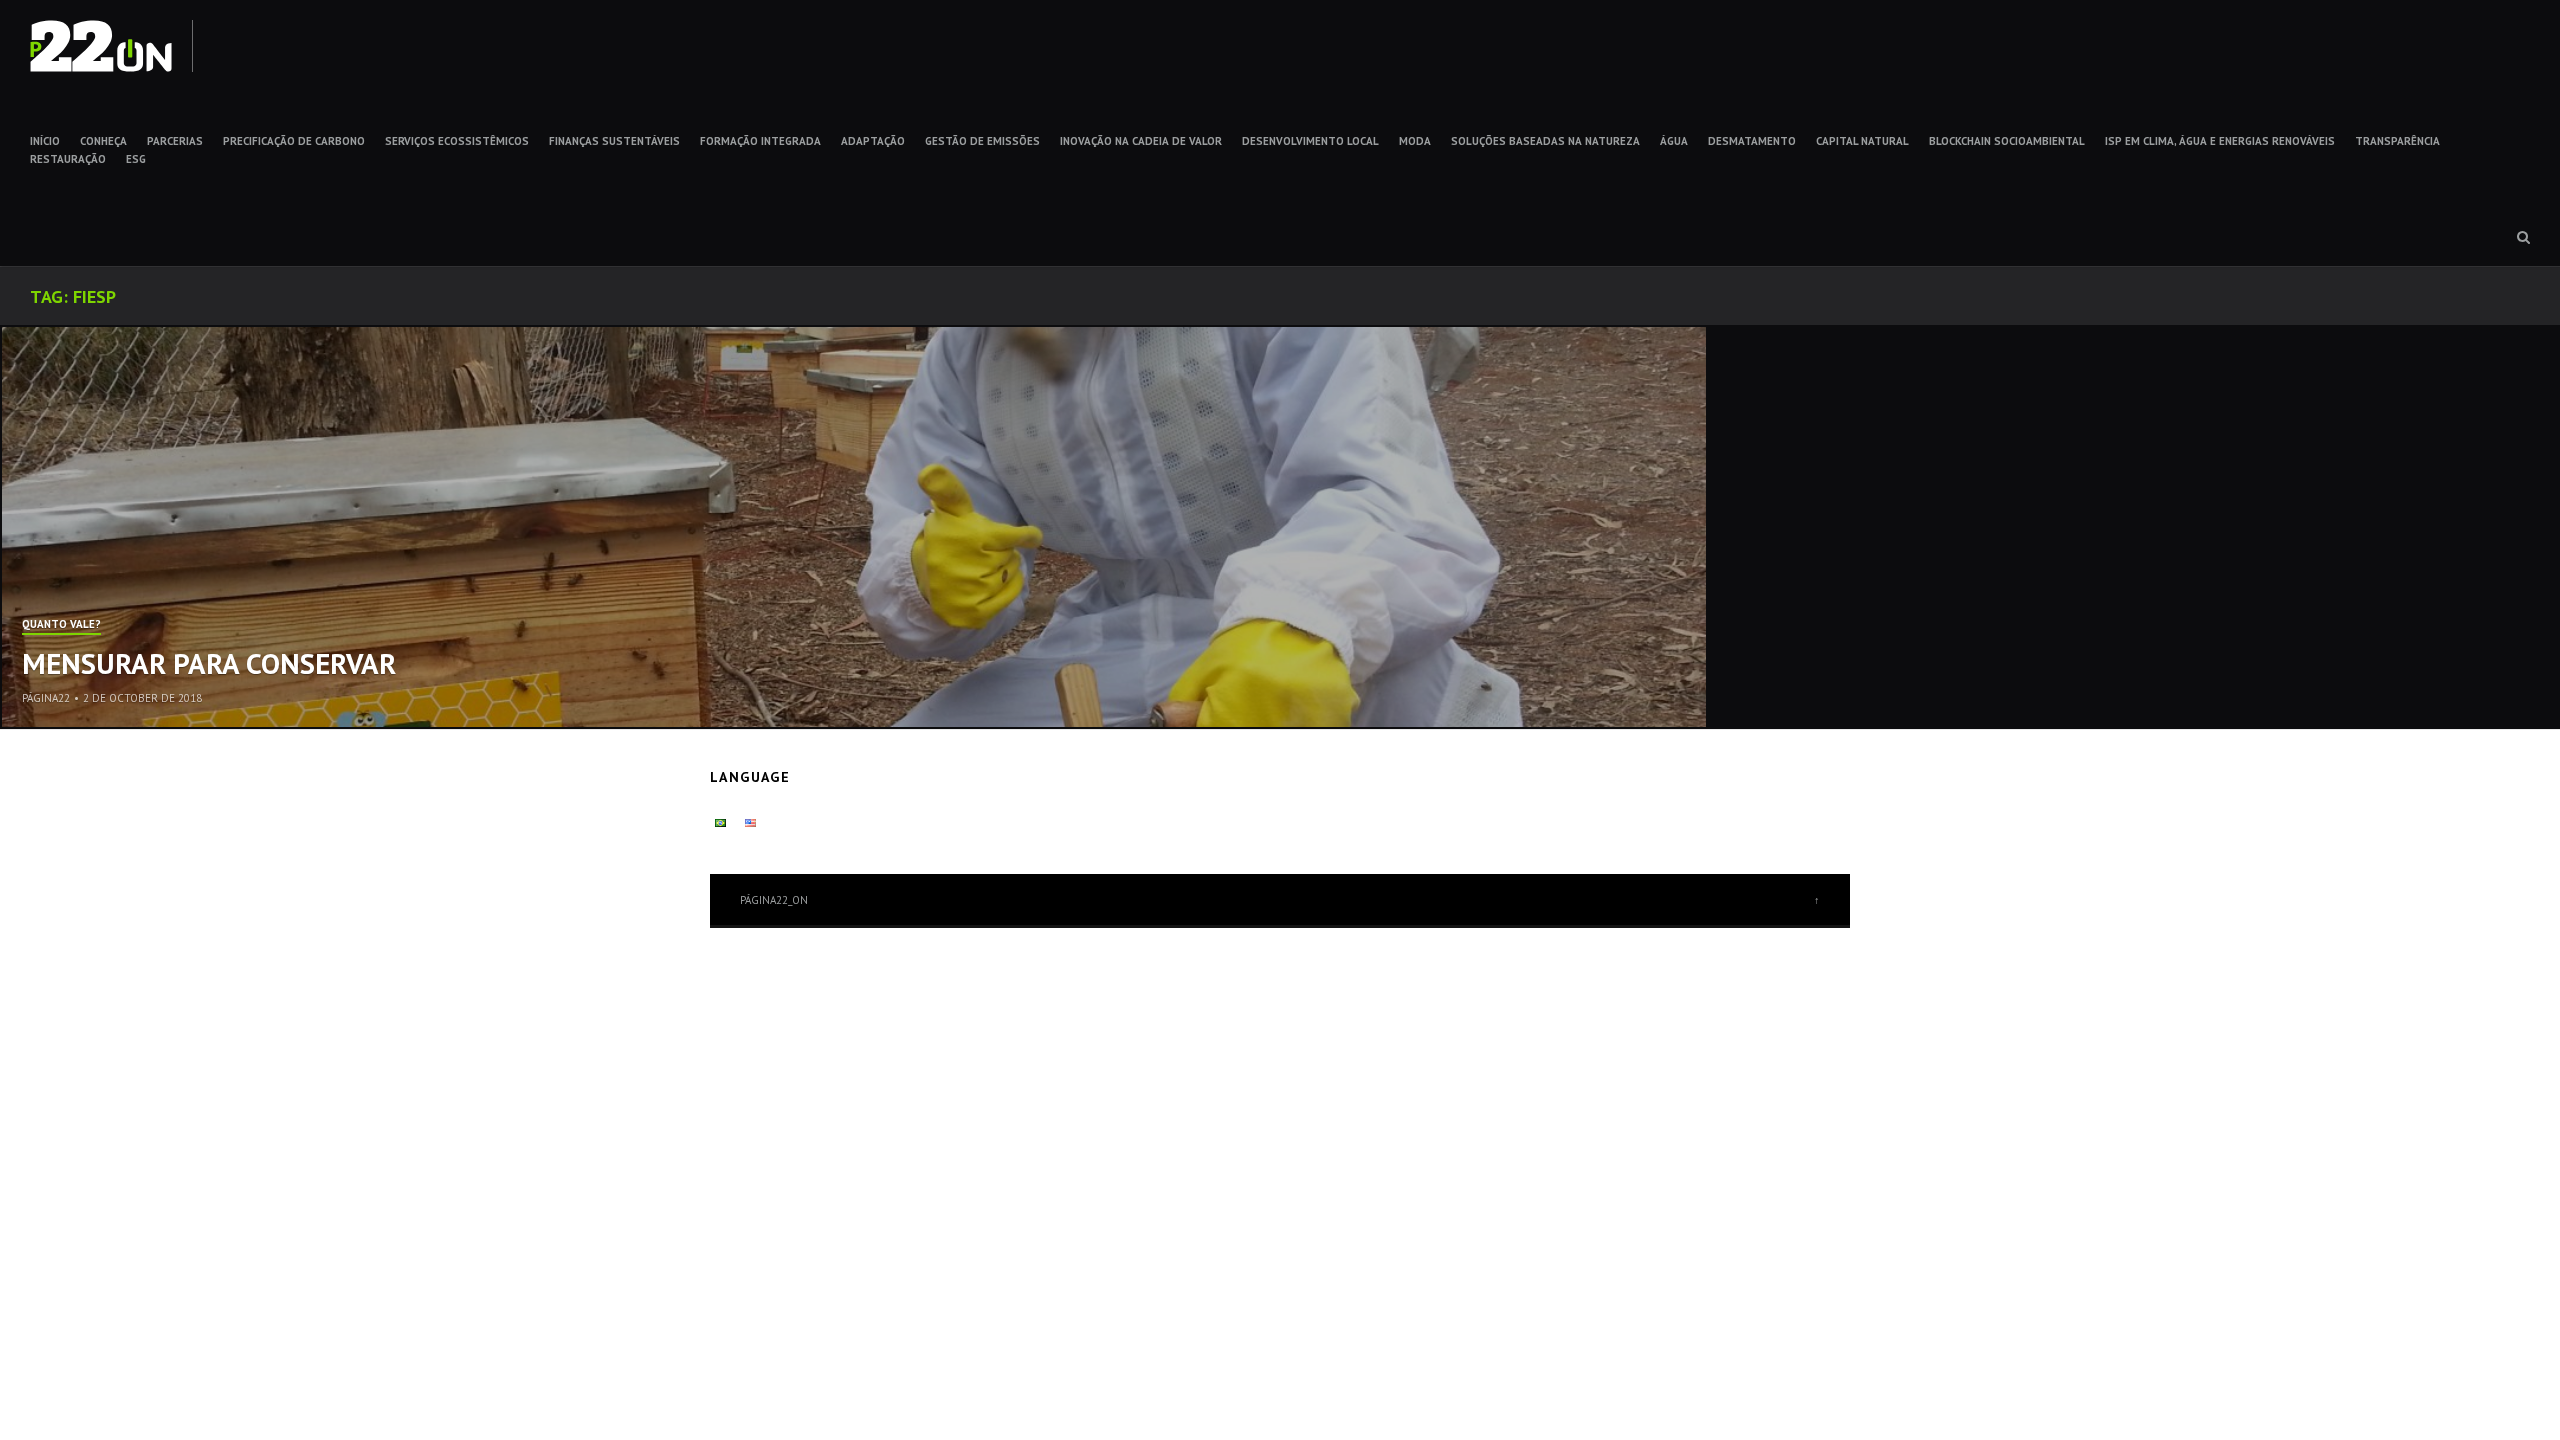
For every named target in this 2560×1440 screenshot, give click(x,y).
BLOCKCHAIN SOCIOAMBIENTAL (2007, 141)
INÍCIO (45, 141)
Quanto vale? (61, 625)
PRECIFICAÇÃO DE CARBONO (294, 141)
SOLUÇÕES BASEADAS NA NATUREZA (1545, 141)
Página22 (46, 698)
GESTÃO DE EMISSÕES (982, 141)
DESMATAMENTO (1752, 141)
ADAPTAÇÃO (873, 141)
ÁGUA (1674, 141)
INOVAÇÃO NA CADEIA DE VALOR (1141, 141)
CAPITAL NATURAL (1862, 141)
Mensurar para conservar (209, 663)
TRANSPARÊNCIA (2397, 141)
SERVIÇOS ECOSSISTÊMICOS (457, 141)
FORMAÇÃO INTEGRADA (760, 141)
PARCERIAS (175, 141)
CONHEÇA (103, 141)
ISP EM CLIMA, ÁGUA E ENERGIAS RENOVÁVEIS (2220, 141)
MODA (1415, 141)
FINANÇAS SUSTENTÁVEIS (614, 141)
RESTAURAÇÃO (68, 159)
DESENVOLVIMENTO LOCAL (1310, 141)
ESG (136, 159)
